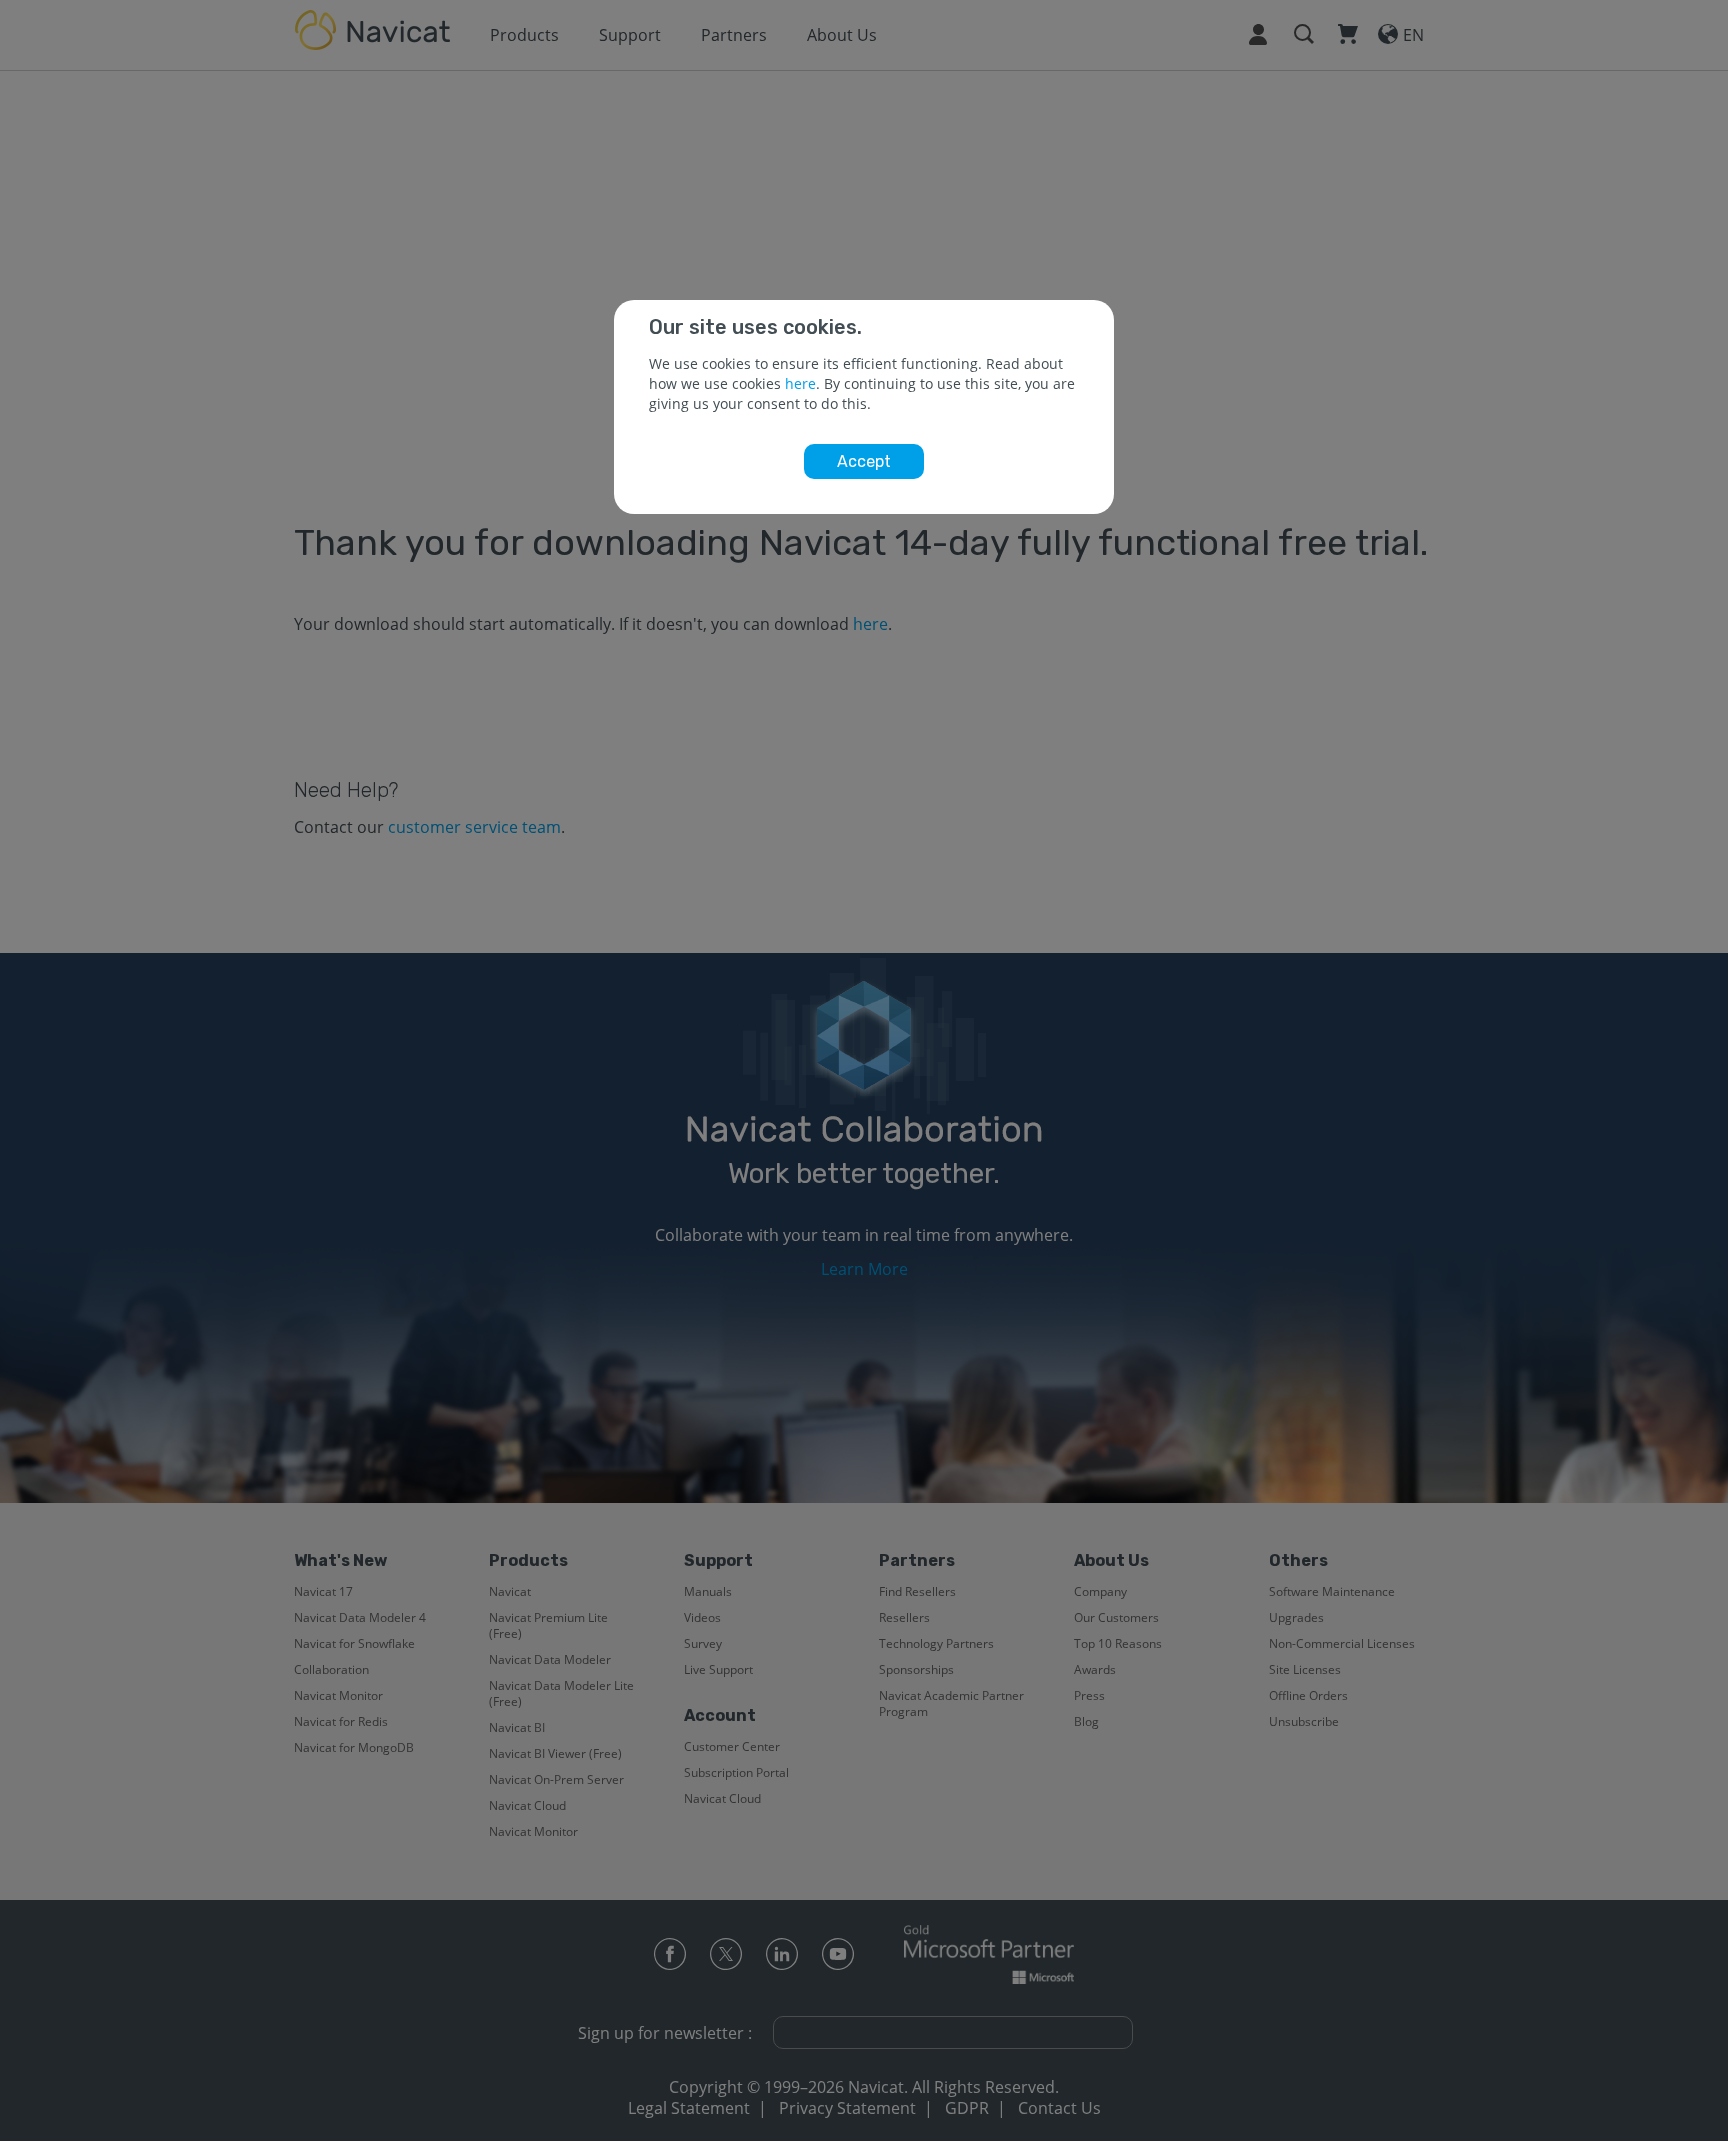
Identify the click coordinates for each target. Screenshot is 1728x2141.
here (800, 383)
